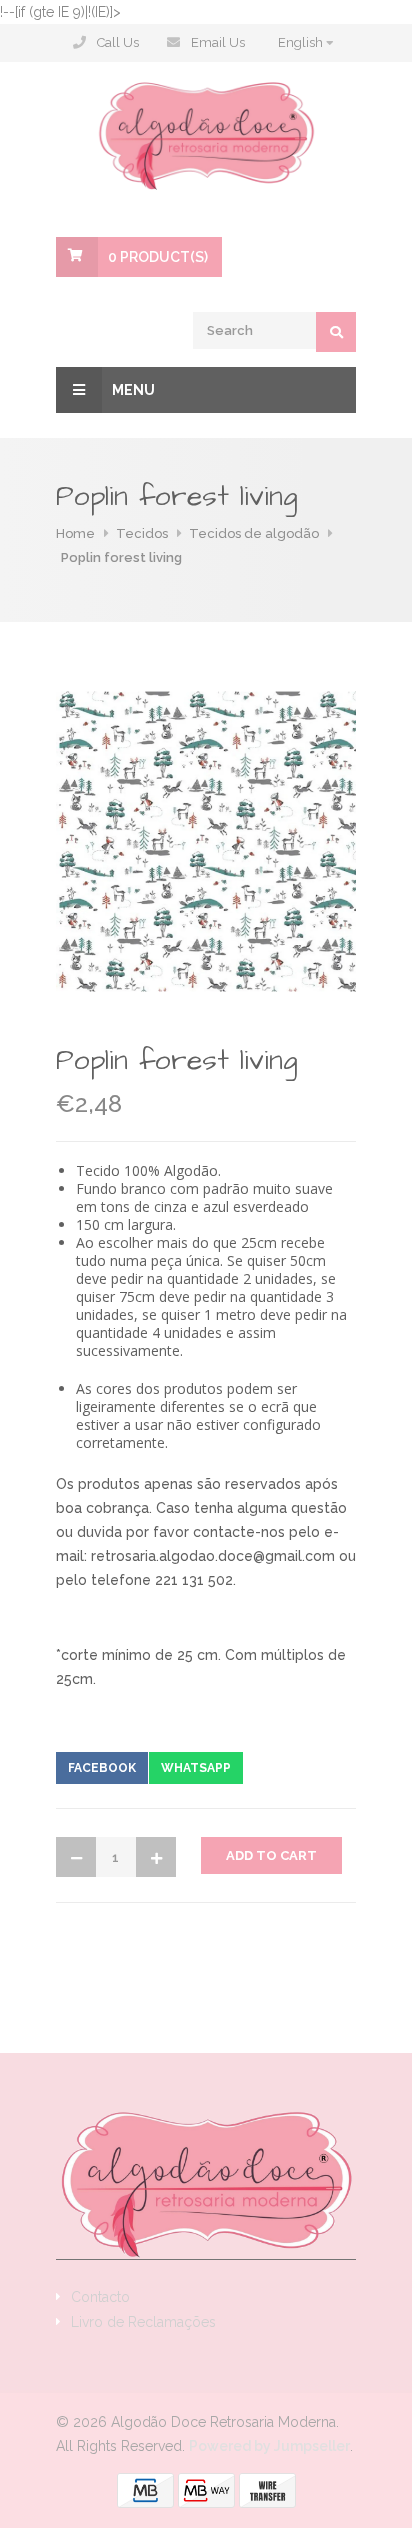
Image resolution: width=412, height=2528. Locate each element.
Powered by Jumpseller (269, 2446)
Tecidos (142, 533)
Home (75, 533)
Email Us (218, 42)
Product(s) (158, 257)
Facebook (102, 1768)
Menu (133, 390)
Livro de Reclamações (143, 2322)
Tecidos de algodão (254, 533)
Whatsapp (196, 1768)
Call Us (118, 42)
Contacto (100, 2297)
